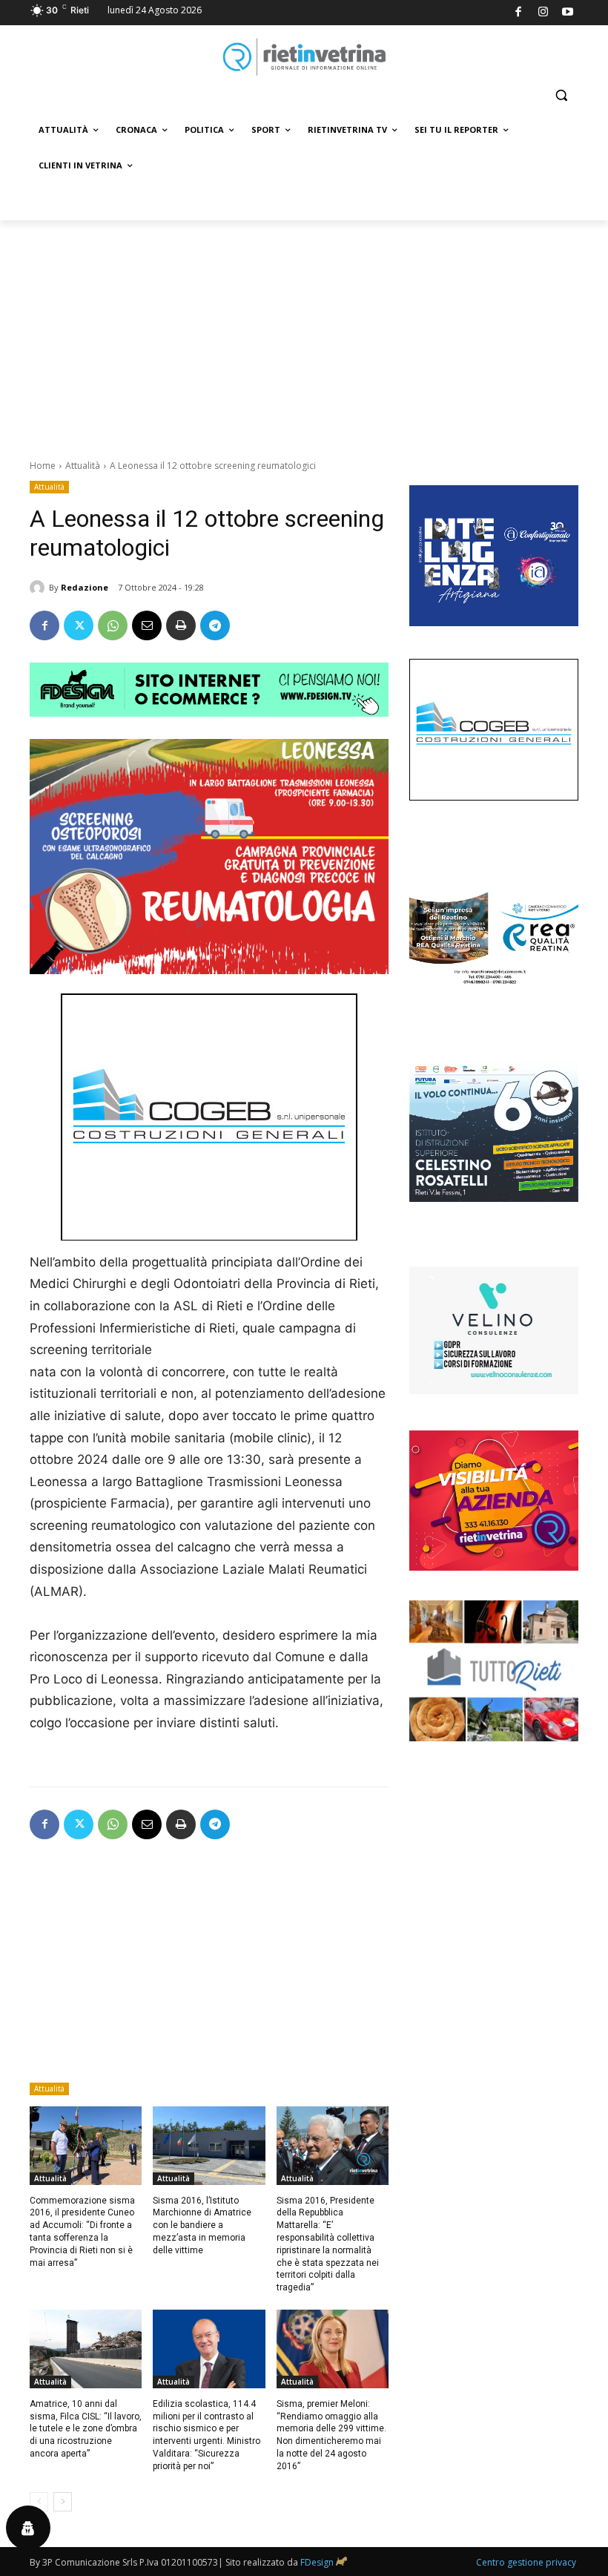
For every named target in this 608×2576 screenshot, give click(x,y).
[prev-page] (39, 2502)
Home (43, 466)
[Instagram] (543, 13)
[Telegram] (215, 625)
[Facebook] (519, 13)
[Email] (147, 625)
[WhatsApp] (113, 625)
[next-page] (63, 2502)
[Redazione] (39, 588)
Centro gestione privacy (526, 2562)
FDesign (317, 2562)
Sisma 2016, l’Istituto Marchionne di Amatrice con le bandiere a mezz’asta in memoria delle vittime (202, 2225)
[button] (561, 95)
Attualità (83, 466)
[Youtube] (568, 13)
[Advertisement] (304, 332)
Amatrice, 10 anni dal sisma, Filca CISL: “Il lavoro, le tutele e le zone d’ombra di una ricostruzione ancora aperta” (86, 2429)
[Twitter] (79, 625)
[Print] (181, 625)
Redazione (85, 587)
